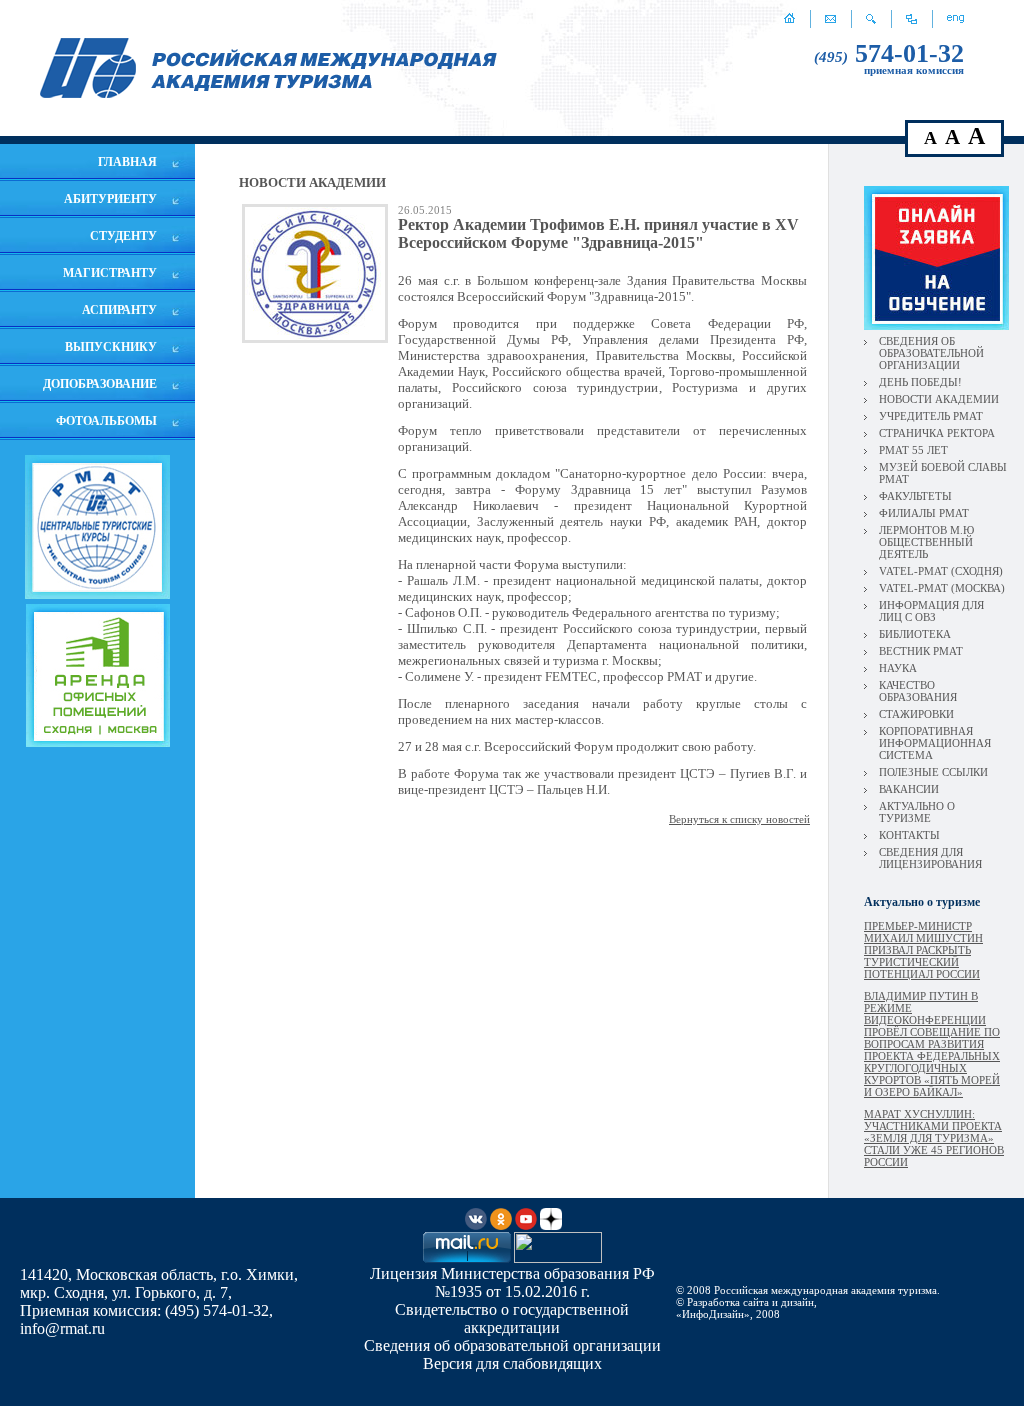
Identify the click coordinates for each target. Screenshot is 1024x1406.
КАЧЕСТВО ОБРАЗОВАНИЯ (918, 691)
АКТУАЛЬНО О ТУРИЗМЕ (917, 812)
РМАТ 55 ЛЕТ (913, 450)
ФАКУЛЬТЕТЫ (915, 496)
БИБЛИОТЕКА (915, 634)
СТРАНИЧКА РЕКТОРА (937, 433)
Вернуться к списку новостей (739, 819)
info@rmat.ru (62, 1328)
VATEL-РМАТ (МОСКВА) (942, 588)
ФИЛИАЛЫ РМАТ (924, 513)
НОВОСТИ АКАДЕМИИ (939, 399)
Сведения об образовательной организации (512, 1345)
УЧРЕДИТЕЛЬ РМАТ (931, 416)
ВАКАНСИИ (909, 789)
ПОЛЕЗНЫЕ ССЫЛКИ (933, 772)
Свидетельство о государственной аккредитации (512, 1318)
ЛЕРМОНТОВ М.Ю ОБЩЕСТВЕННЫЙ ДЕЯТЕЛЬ (926, 542)
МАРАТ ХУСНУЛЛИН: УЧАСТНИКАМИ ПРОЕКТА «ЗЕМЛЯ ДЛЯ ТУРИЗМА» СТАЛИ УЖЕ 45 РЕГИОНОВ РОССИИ (934, 1138)
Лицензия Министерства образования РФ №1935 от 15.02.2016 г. (512, 1282)
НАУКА (898, 668)
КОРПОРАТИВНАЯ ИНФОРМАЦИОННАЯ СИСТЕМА (935, 743)
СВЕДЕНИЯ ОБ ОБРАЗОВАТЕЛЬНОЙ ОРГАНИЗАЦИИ (931, 353)
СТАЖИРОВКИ (916, 714)
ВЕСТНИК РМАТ (921, 651)
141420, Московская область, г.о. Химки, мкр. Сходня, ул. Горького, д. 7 (159, 1283)
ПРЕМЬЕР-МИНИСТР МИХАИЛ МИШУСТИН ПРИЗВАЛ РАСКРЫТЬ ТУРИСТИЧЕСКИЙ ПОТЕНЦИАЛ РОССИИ (923, 950)
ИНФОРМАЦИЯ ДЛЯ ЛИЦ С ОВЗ (931, 611)
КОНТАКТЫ (909, 835)
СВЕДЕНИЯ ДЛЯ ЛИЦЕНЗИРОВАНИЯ (930, 858)
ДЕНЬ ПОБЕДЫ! (920, 382)
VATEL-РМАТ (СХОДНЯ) (941, 571)
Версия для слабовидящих (512, 1363)
